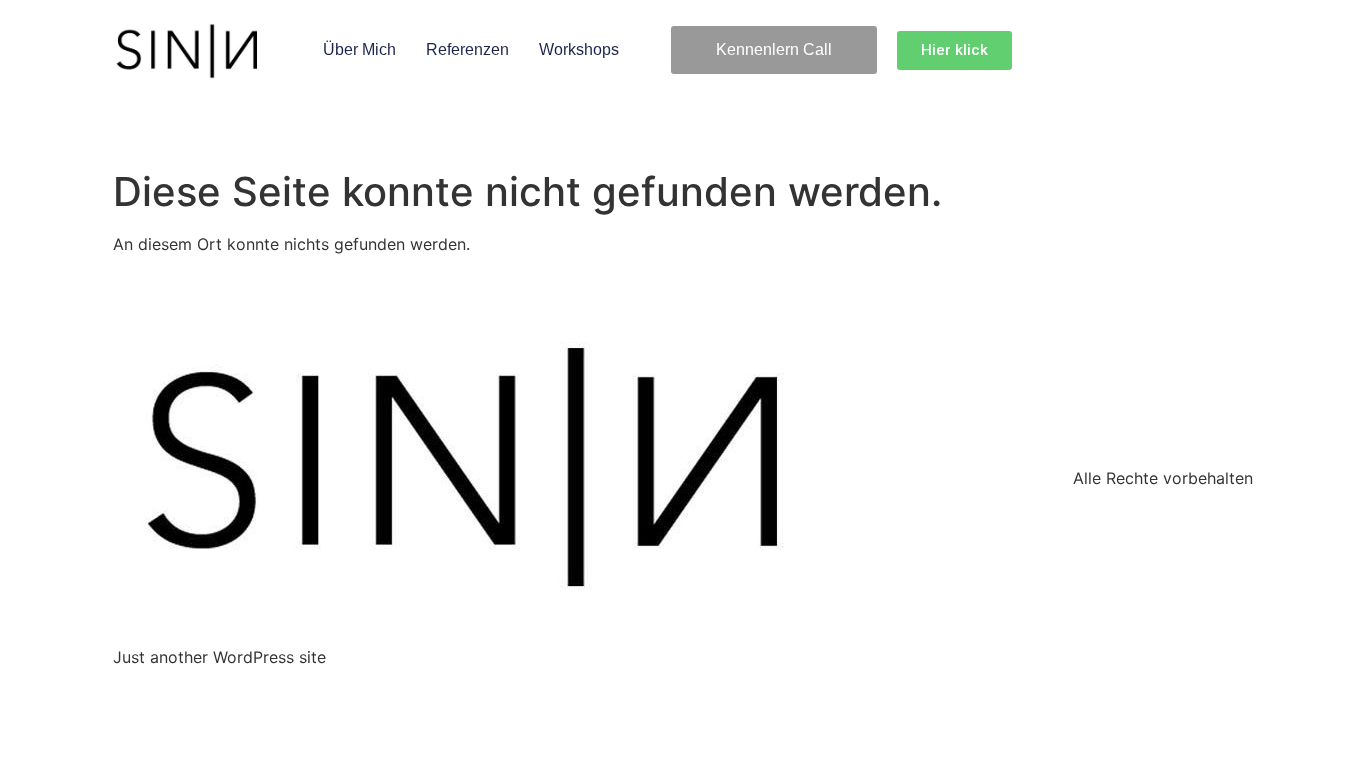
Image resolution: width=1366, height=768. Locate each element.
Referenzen (467, 49)
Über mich (359, 49)
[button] (774, 50)
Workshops (579, 49)
